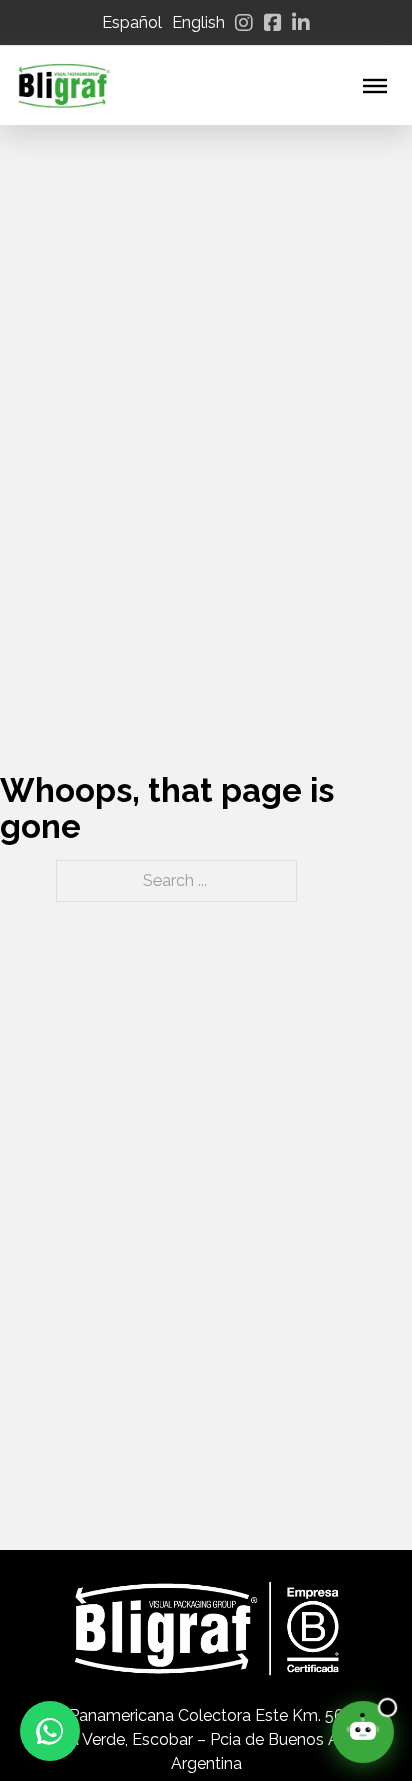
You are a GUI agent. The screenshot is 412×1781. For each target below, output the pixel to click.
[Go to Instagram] (244, 23)
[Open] (375, 85)
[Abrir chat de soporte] (363, 1732)
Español (132, 22)
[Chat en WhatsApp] (50, 1731)
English (198, 22)
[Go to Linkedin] (301, 23)
